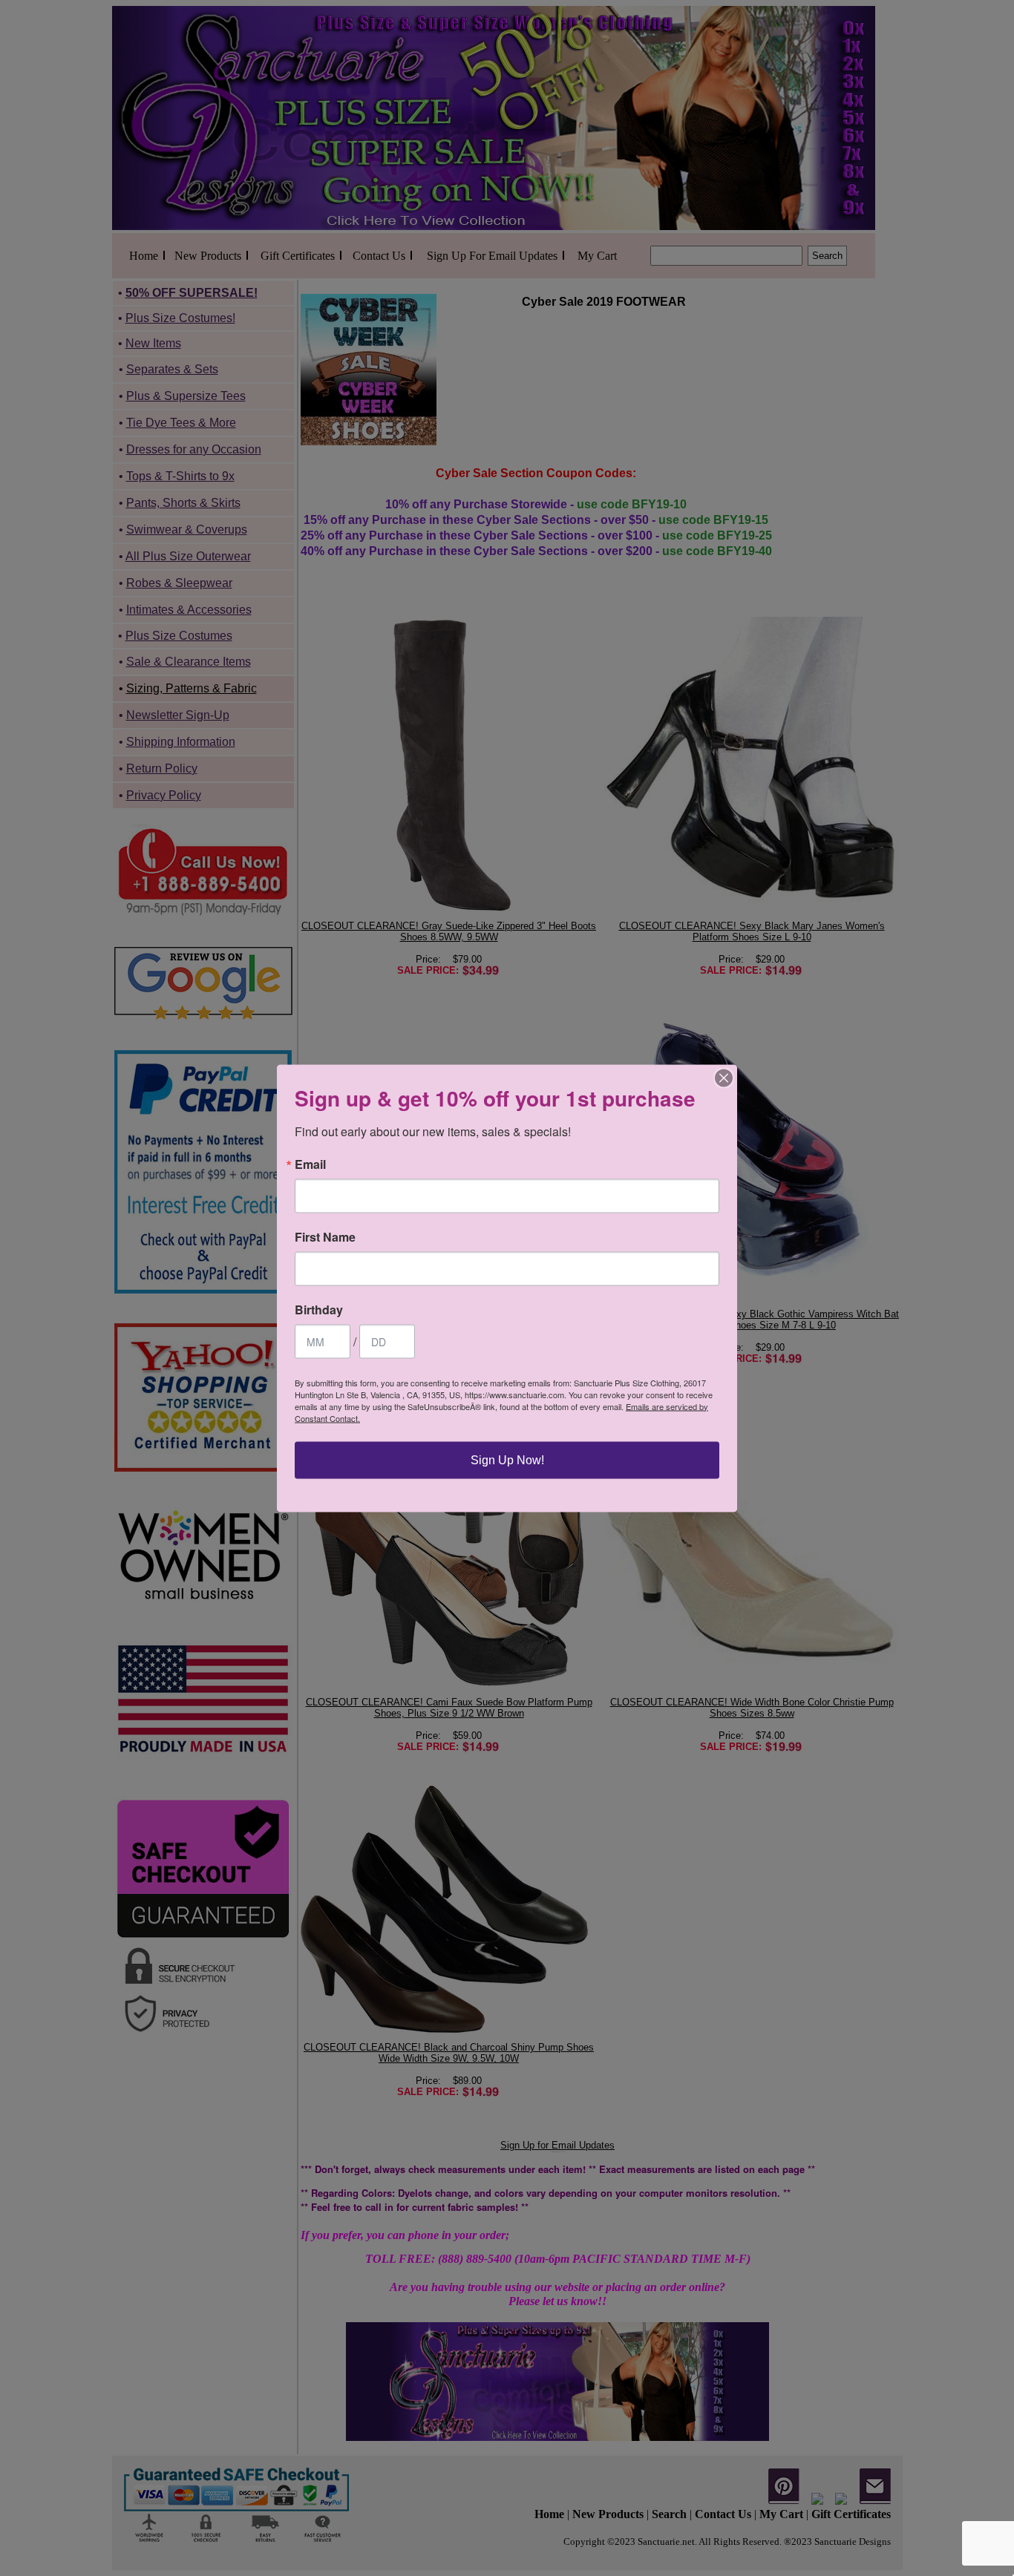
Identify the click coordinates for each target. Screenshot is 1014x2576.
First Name (325, 1236)
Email (310, 1164)
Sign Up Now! (507, 1459)
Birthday (319, 1309)
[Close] (724, 1078)
